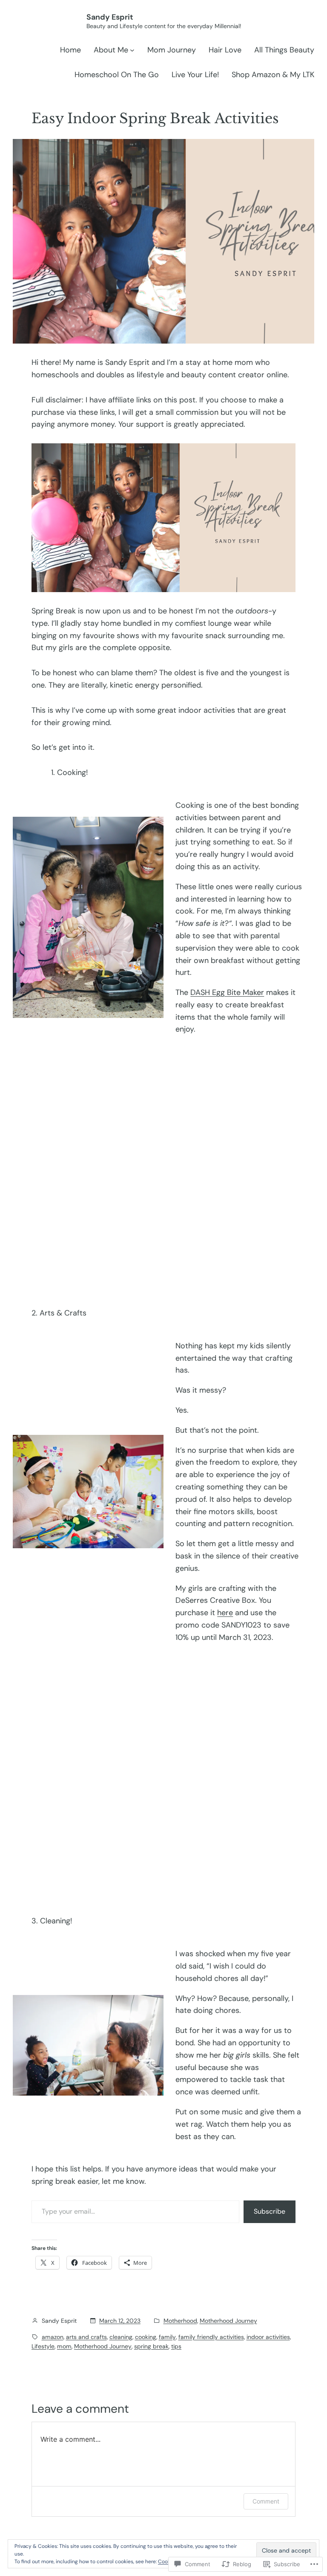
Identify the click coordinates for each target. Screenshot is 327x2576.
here (225, 1613)
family (167, 2337)
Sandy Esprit (110, 17)
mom (64, 2346)
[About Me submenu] (132, 50)
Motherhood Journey (228, 2321)
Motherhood (180, 2321)
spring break (151, 2346)
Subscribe (270, 2211)
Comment (266, 2501)
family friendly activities (211, 2337)
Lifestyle (43, 2346)
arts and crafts (86, 2337)
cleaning (121, 2337)
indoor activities (268, 2337)
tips (176, 2346)
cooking (146, 2337)
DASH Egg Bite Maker (227, 992)
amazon (53, 2337)
